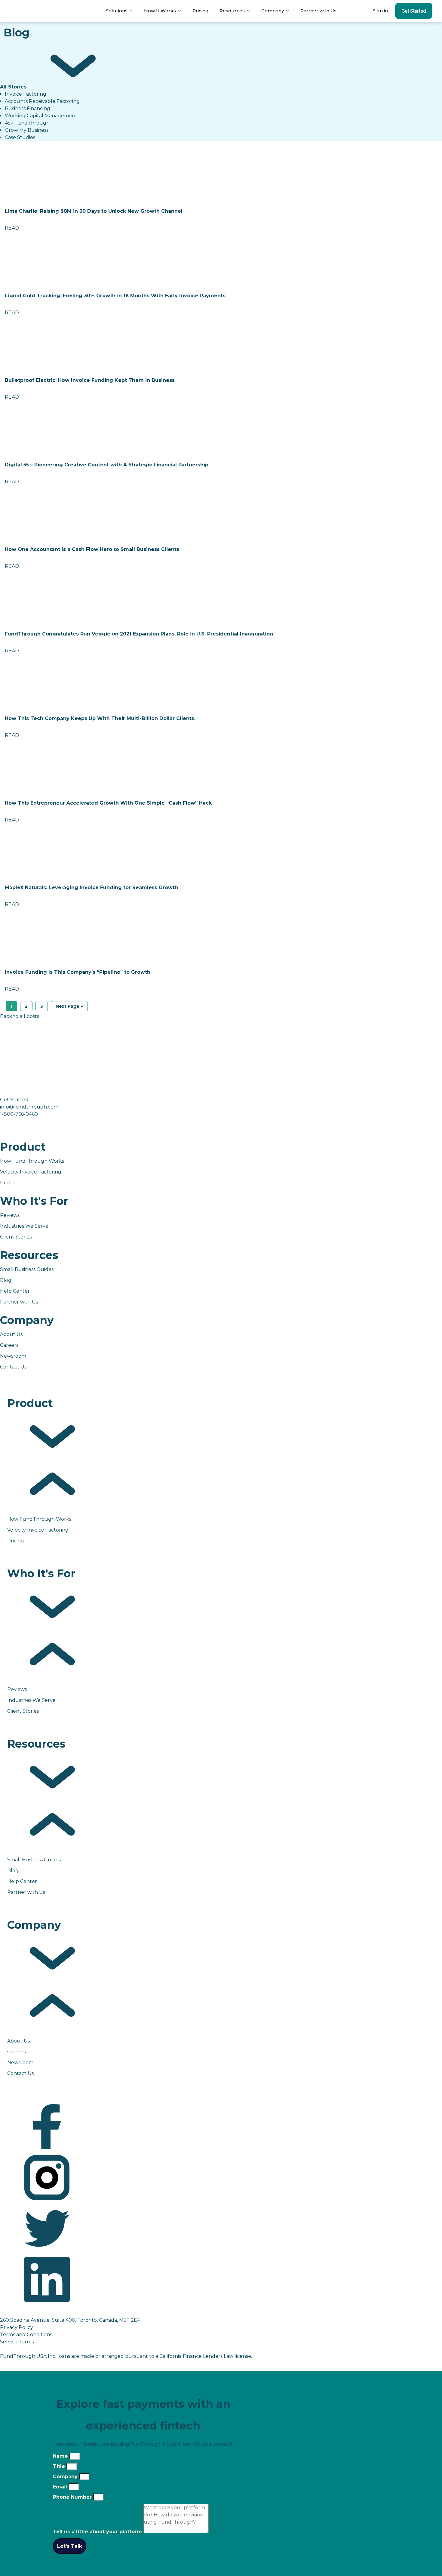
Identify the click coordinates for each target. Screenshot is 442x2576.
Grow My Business (27, 130)
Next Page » (69, 1006)
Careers (9, 1345)
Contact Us (13, 1367)
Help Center (15, 1291)
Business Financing (28, 108)
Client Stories (16, 1237)
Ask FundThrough (27, 123)
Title (60, 2466)
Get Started (414, 11)
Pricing (201, 11)
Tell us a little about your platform (98, 2532)
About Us (11, 1334)
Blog (6, 1280)
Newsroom (13, 1356)
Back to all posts (20, 1016)
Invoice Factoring (26, 94)
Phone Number (73, 2497)
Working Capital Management (41, 116)
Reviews (10, 1215)
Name (61, 2456)
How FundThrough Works (32, 1161)
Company (66, 2477)
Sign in (380, 11)
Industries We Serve (24, 1226)
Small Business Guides (27, 1269)
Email (61, 2487)
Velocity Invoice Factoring (31, 1172)
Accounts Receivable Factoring (42, 101)
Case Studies (20, 137)
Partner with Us (318, 11)
